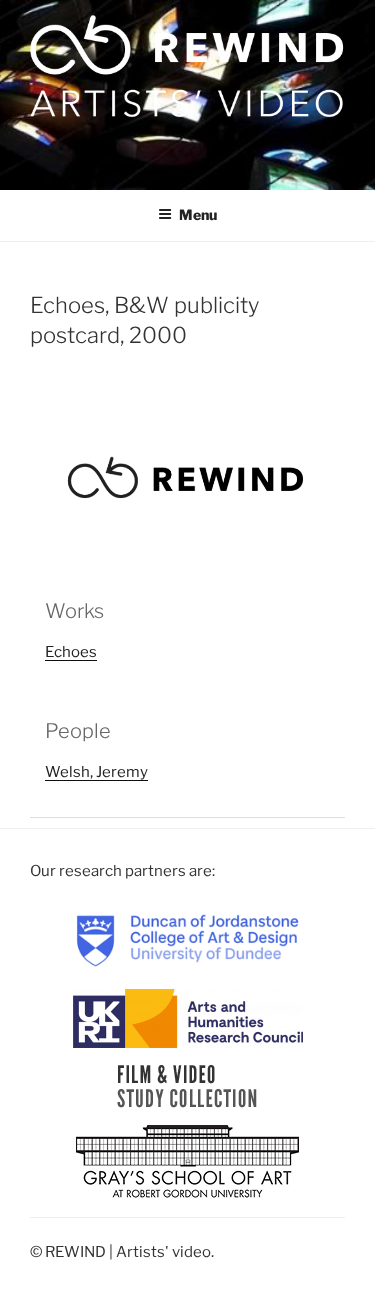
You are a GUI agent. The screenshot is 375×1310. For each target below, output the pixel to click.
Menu (198, 214)
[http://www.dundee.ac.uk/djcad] (188, 939)
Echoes (71, 652)
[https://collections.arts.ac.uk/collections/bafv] (187, 1085)
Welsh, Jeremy (96, 772)
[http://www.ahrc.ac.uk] (188, 1017)
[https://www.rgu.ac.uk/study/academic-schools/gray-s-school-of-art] (187, 1162)
